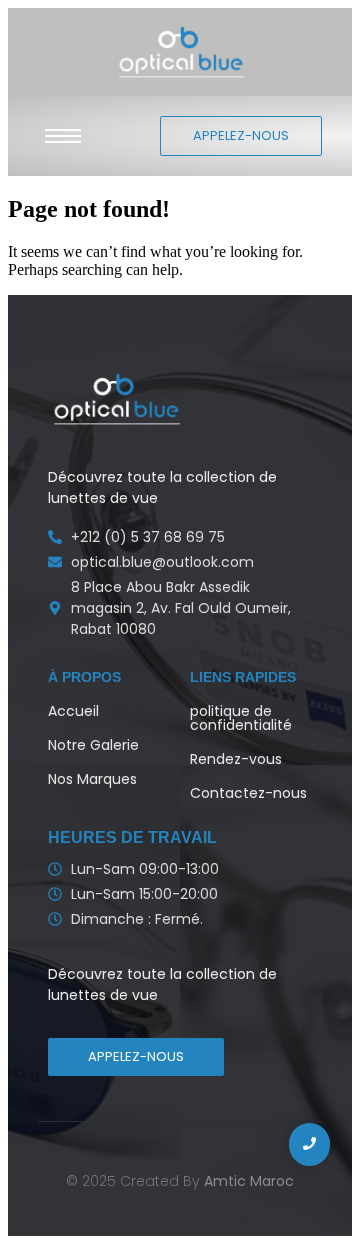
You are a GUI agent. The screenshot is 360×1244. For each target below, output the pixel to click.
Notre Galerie (93, 745)
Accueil (73, 711)
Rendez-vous (236, 759)
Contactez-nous (248, 793)
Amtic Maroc (249, 1181)
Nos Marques (92, 779)
